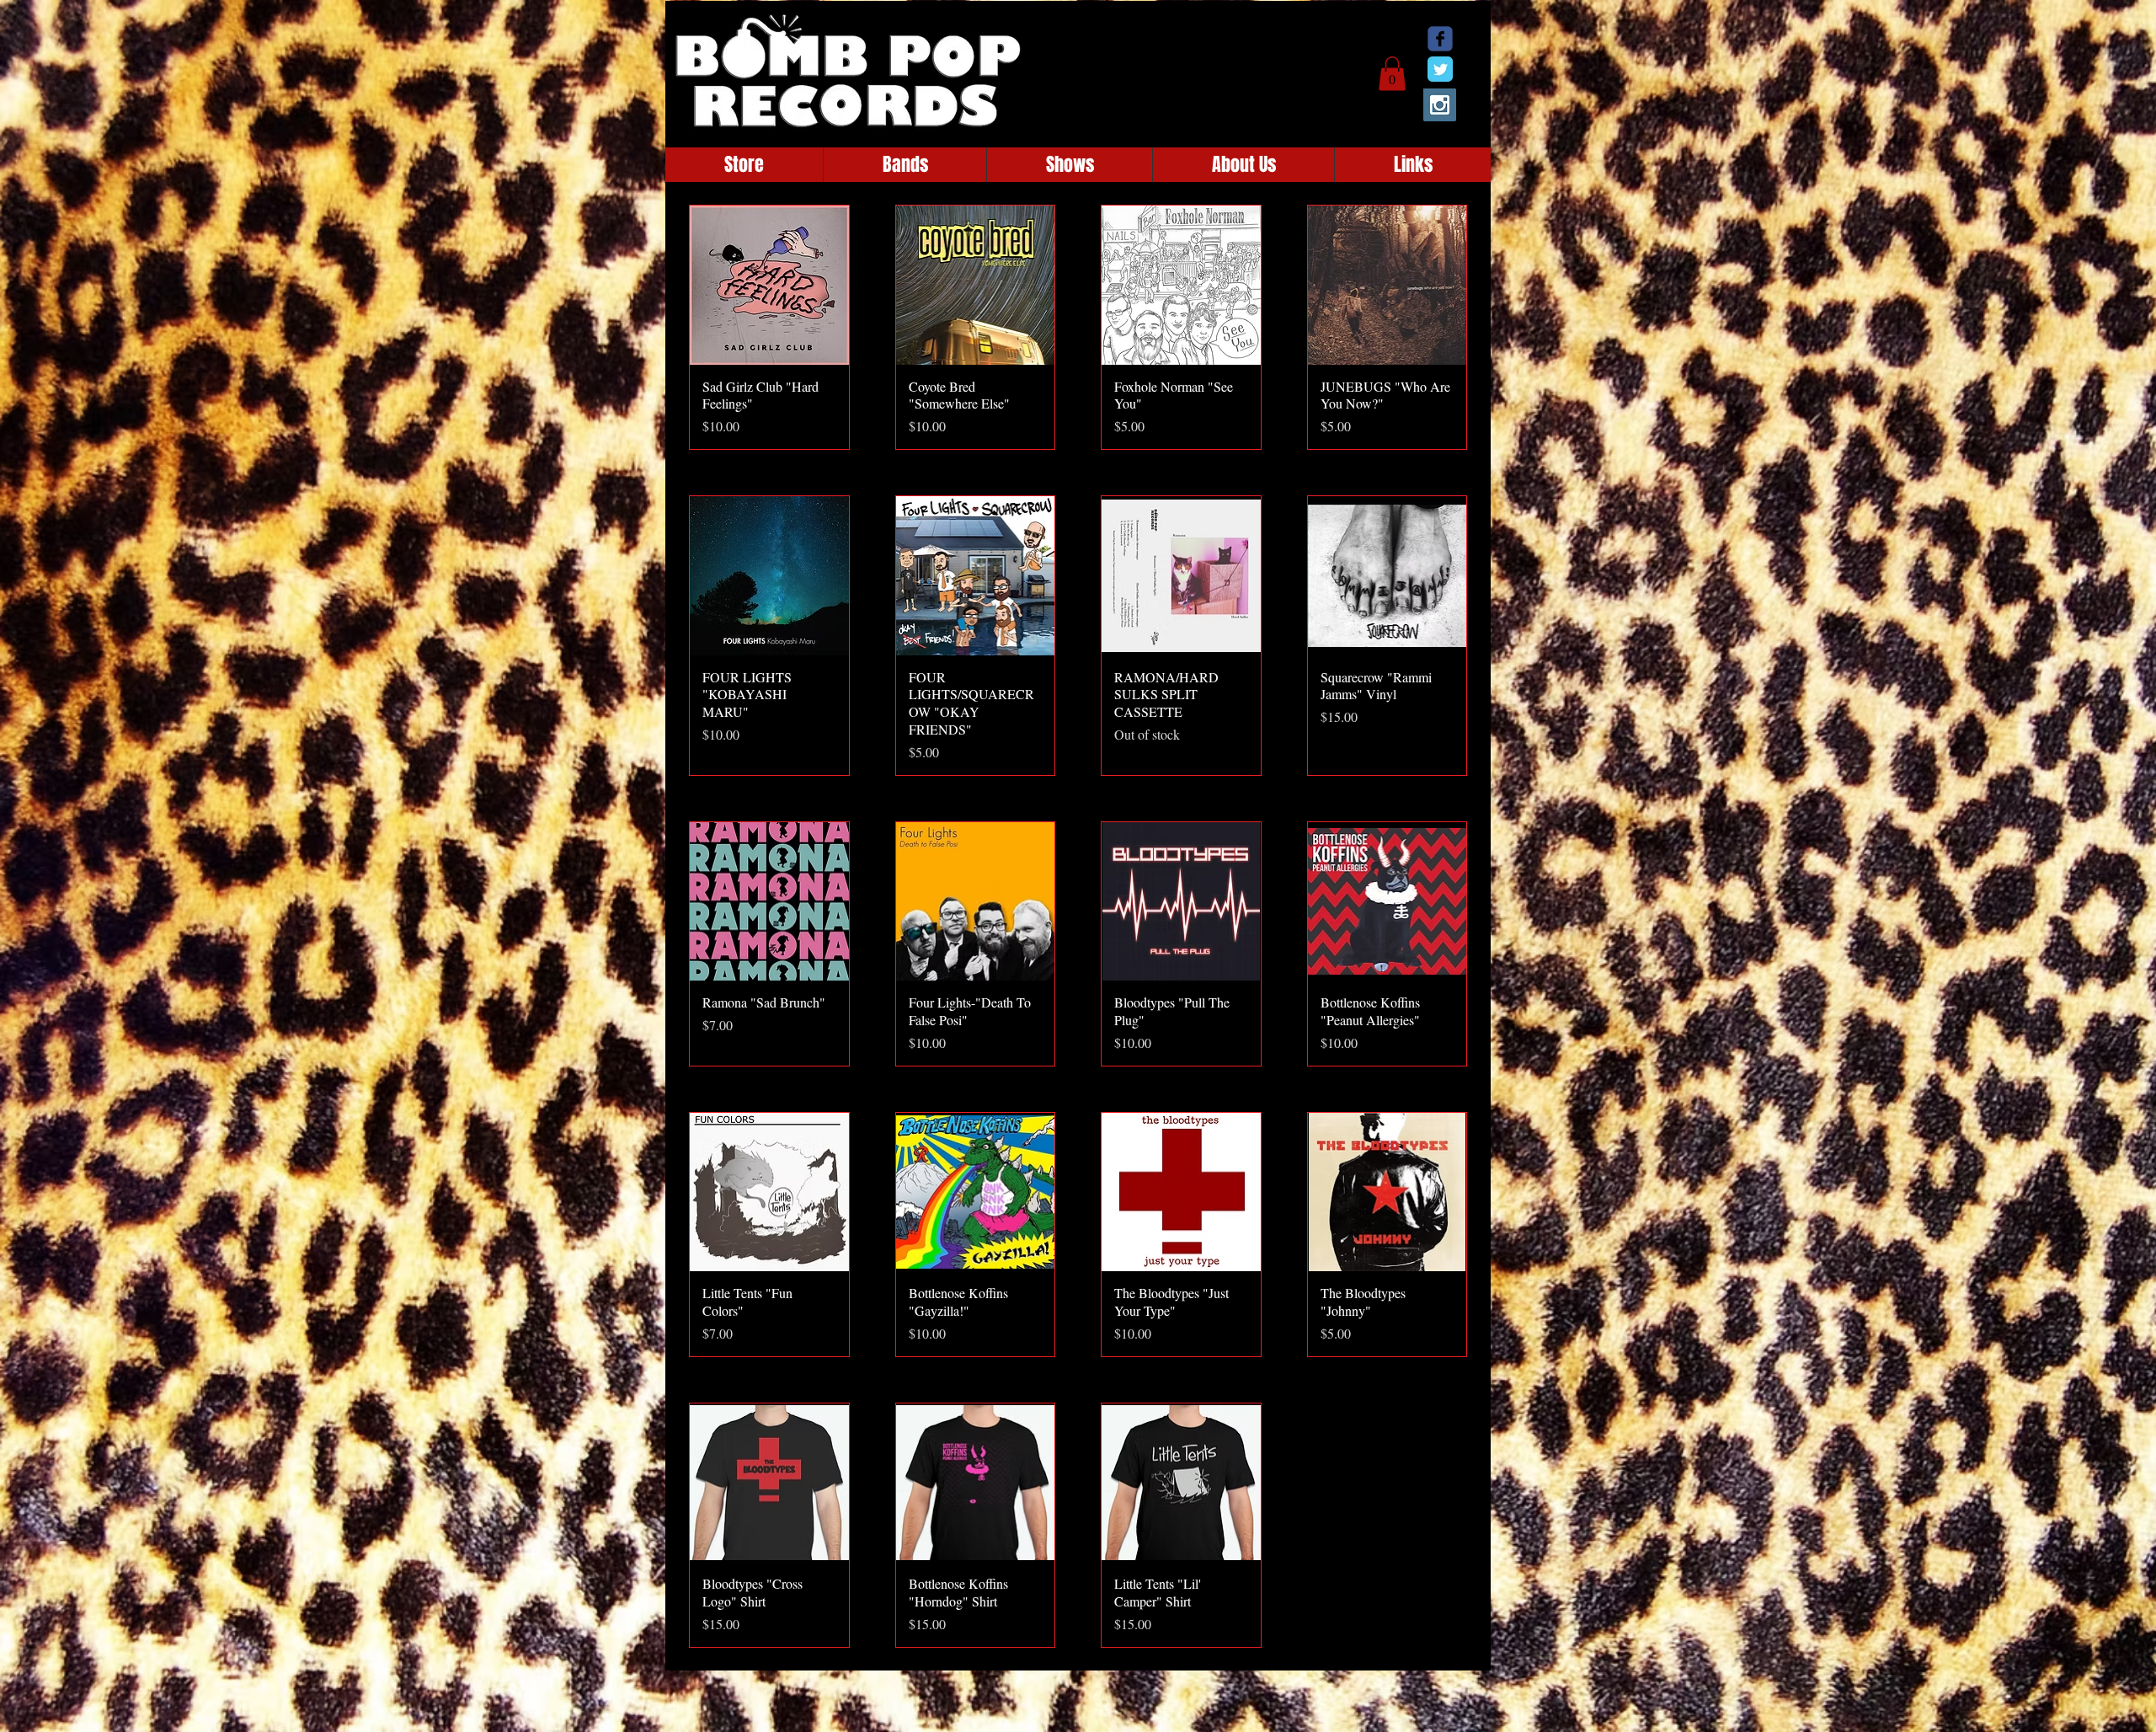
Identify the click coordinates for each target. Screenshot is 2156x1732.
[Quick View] (769, 285)
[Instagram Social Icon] (1440, 105)
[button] (1392, 74)
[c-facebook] (1440, 39)
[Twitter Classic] (1440, 69)
